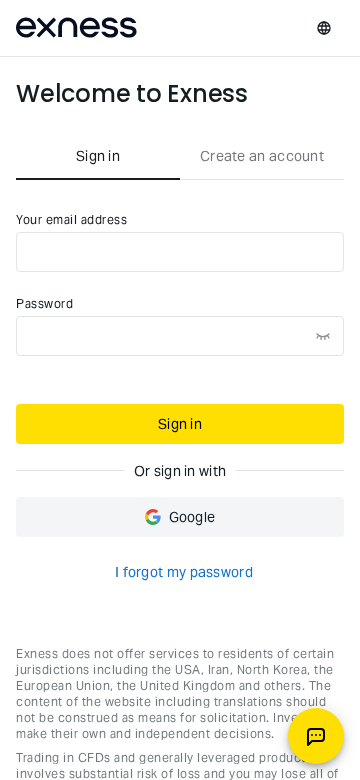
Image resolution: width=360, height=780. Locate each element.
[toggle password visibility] (323, 336)
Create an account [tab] (262, 156)
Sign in (180, 424)
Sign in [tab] (98, 156)
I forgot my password (184, 572)
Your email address (71, 219)
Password (44, 303)
